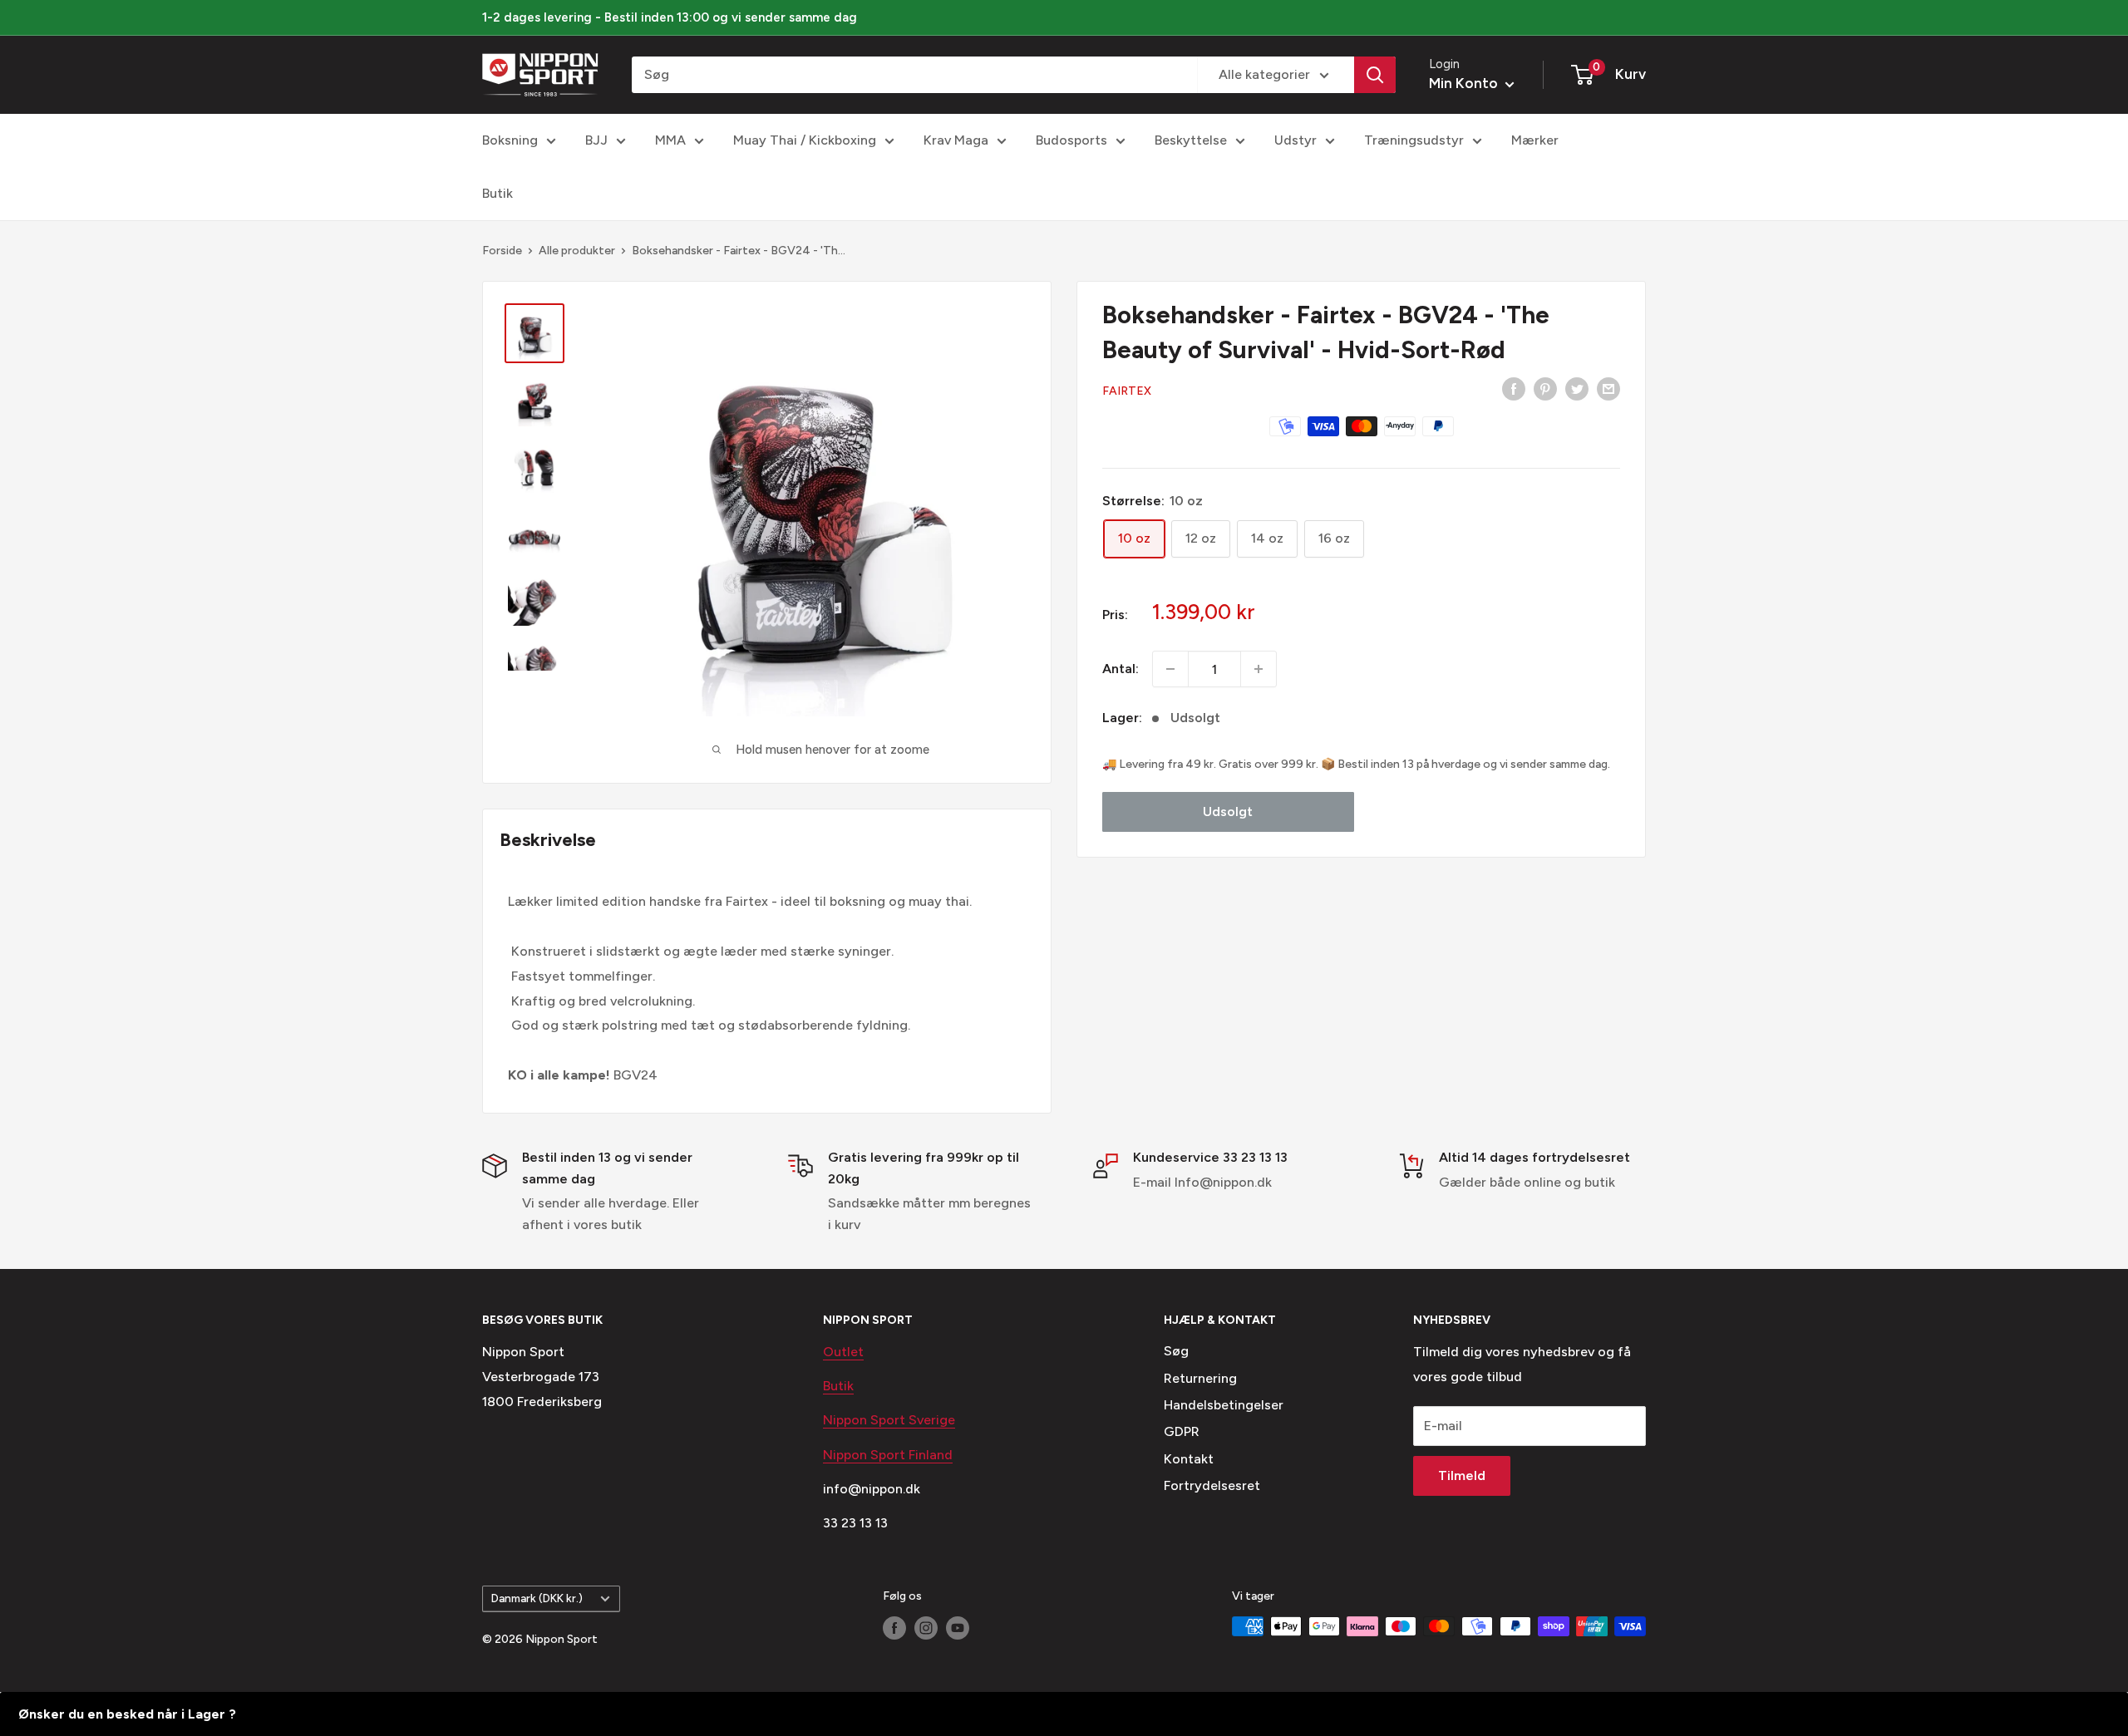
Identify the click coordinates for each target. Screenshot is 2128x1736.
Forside (502, 251)
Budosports (1071, 140)
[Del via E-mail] (1608, 388)
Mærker (1535, 140)
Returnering (1200, 1378)
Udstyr (1296, 140)
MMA (670, 140)
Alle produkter (577, 251)
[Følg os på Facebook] (894, 1628)
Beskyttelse (1191, 140)
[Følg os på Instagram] (926, 1628)
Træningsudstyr (1414, 140)
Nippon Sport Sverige (889, 1420)
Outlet (843, 1352)
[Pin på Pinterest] (1545, 388)
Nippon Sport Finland (888, 1455)
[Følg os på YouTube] (958, 1628)
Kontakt (1189, 1459)
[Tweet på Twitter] (1577, 388)
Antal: (1121, 669)
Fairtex (1127, 391)
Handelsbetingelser (1224, 1405)
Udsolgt (1228, 811)
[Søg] (1375, 75)
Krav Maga (956, 140)
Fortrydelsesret (1212, 1485)
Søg (1176, 1351)
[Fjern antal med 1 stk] (1170, 669)
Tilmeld (1462, 1475)
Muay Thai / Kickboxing (805, 140)
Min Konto (1465, 83)
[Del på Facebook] (1514, 388)
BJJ (596, 140)
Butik (498, 193)
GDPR (1182, 1431)
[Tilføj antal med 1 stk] (1259, 669)
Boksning (510, 140)
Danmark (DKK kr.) (537, 1598)
